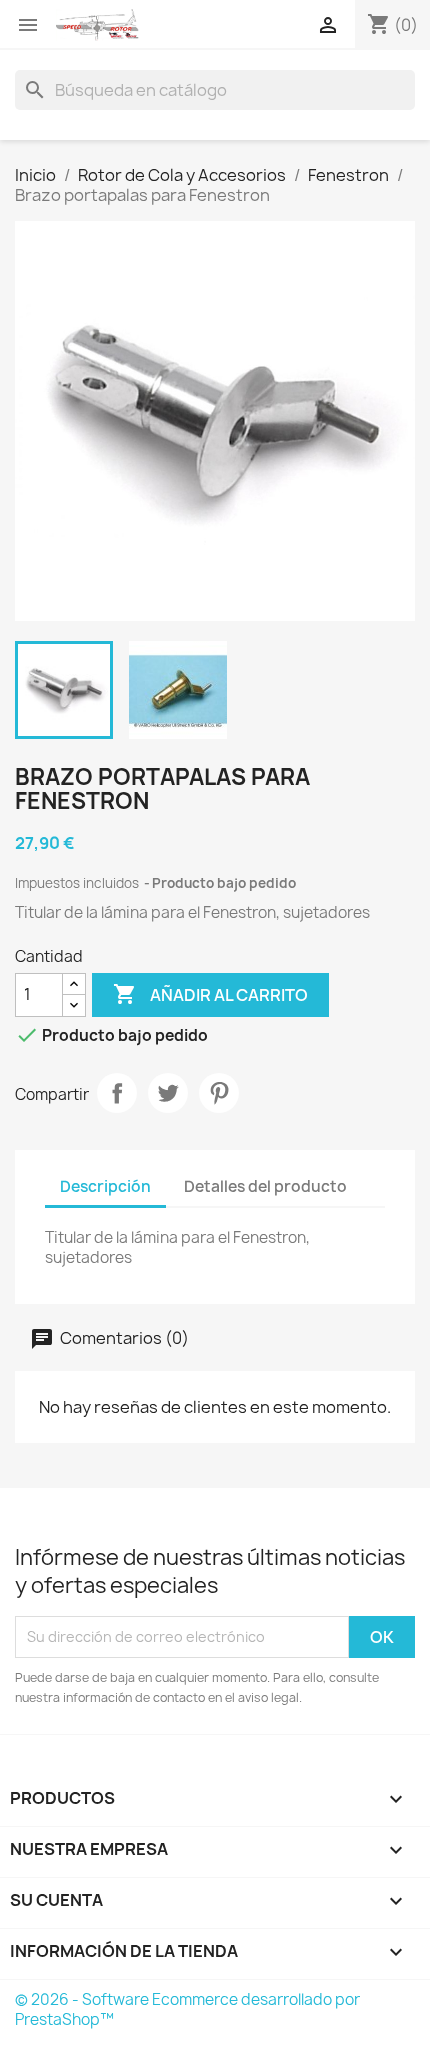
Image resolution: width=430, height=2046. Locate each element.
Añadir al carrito (210, 994)
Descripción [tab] (105, 1186)
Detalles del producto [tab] (265, 1186)
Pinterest (219, 1093)
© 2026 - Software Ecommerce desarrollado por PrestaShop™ (187, 2009)
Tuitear (168, 1093)
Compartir (117, 1093)
